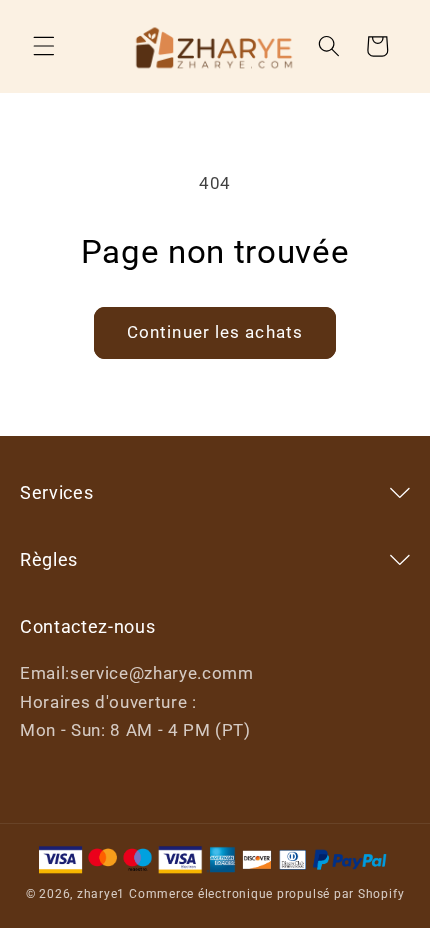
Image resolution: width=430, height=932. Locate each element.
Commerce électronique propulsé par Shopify (266, 894)
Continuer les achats (215, 332)
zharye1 (101, 894)
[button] (44, 46)
